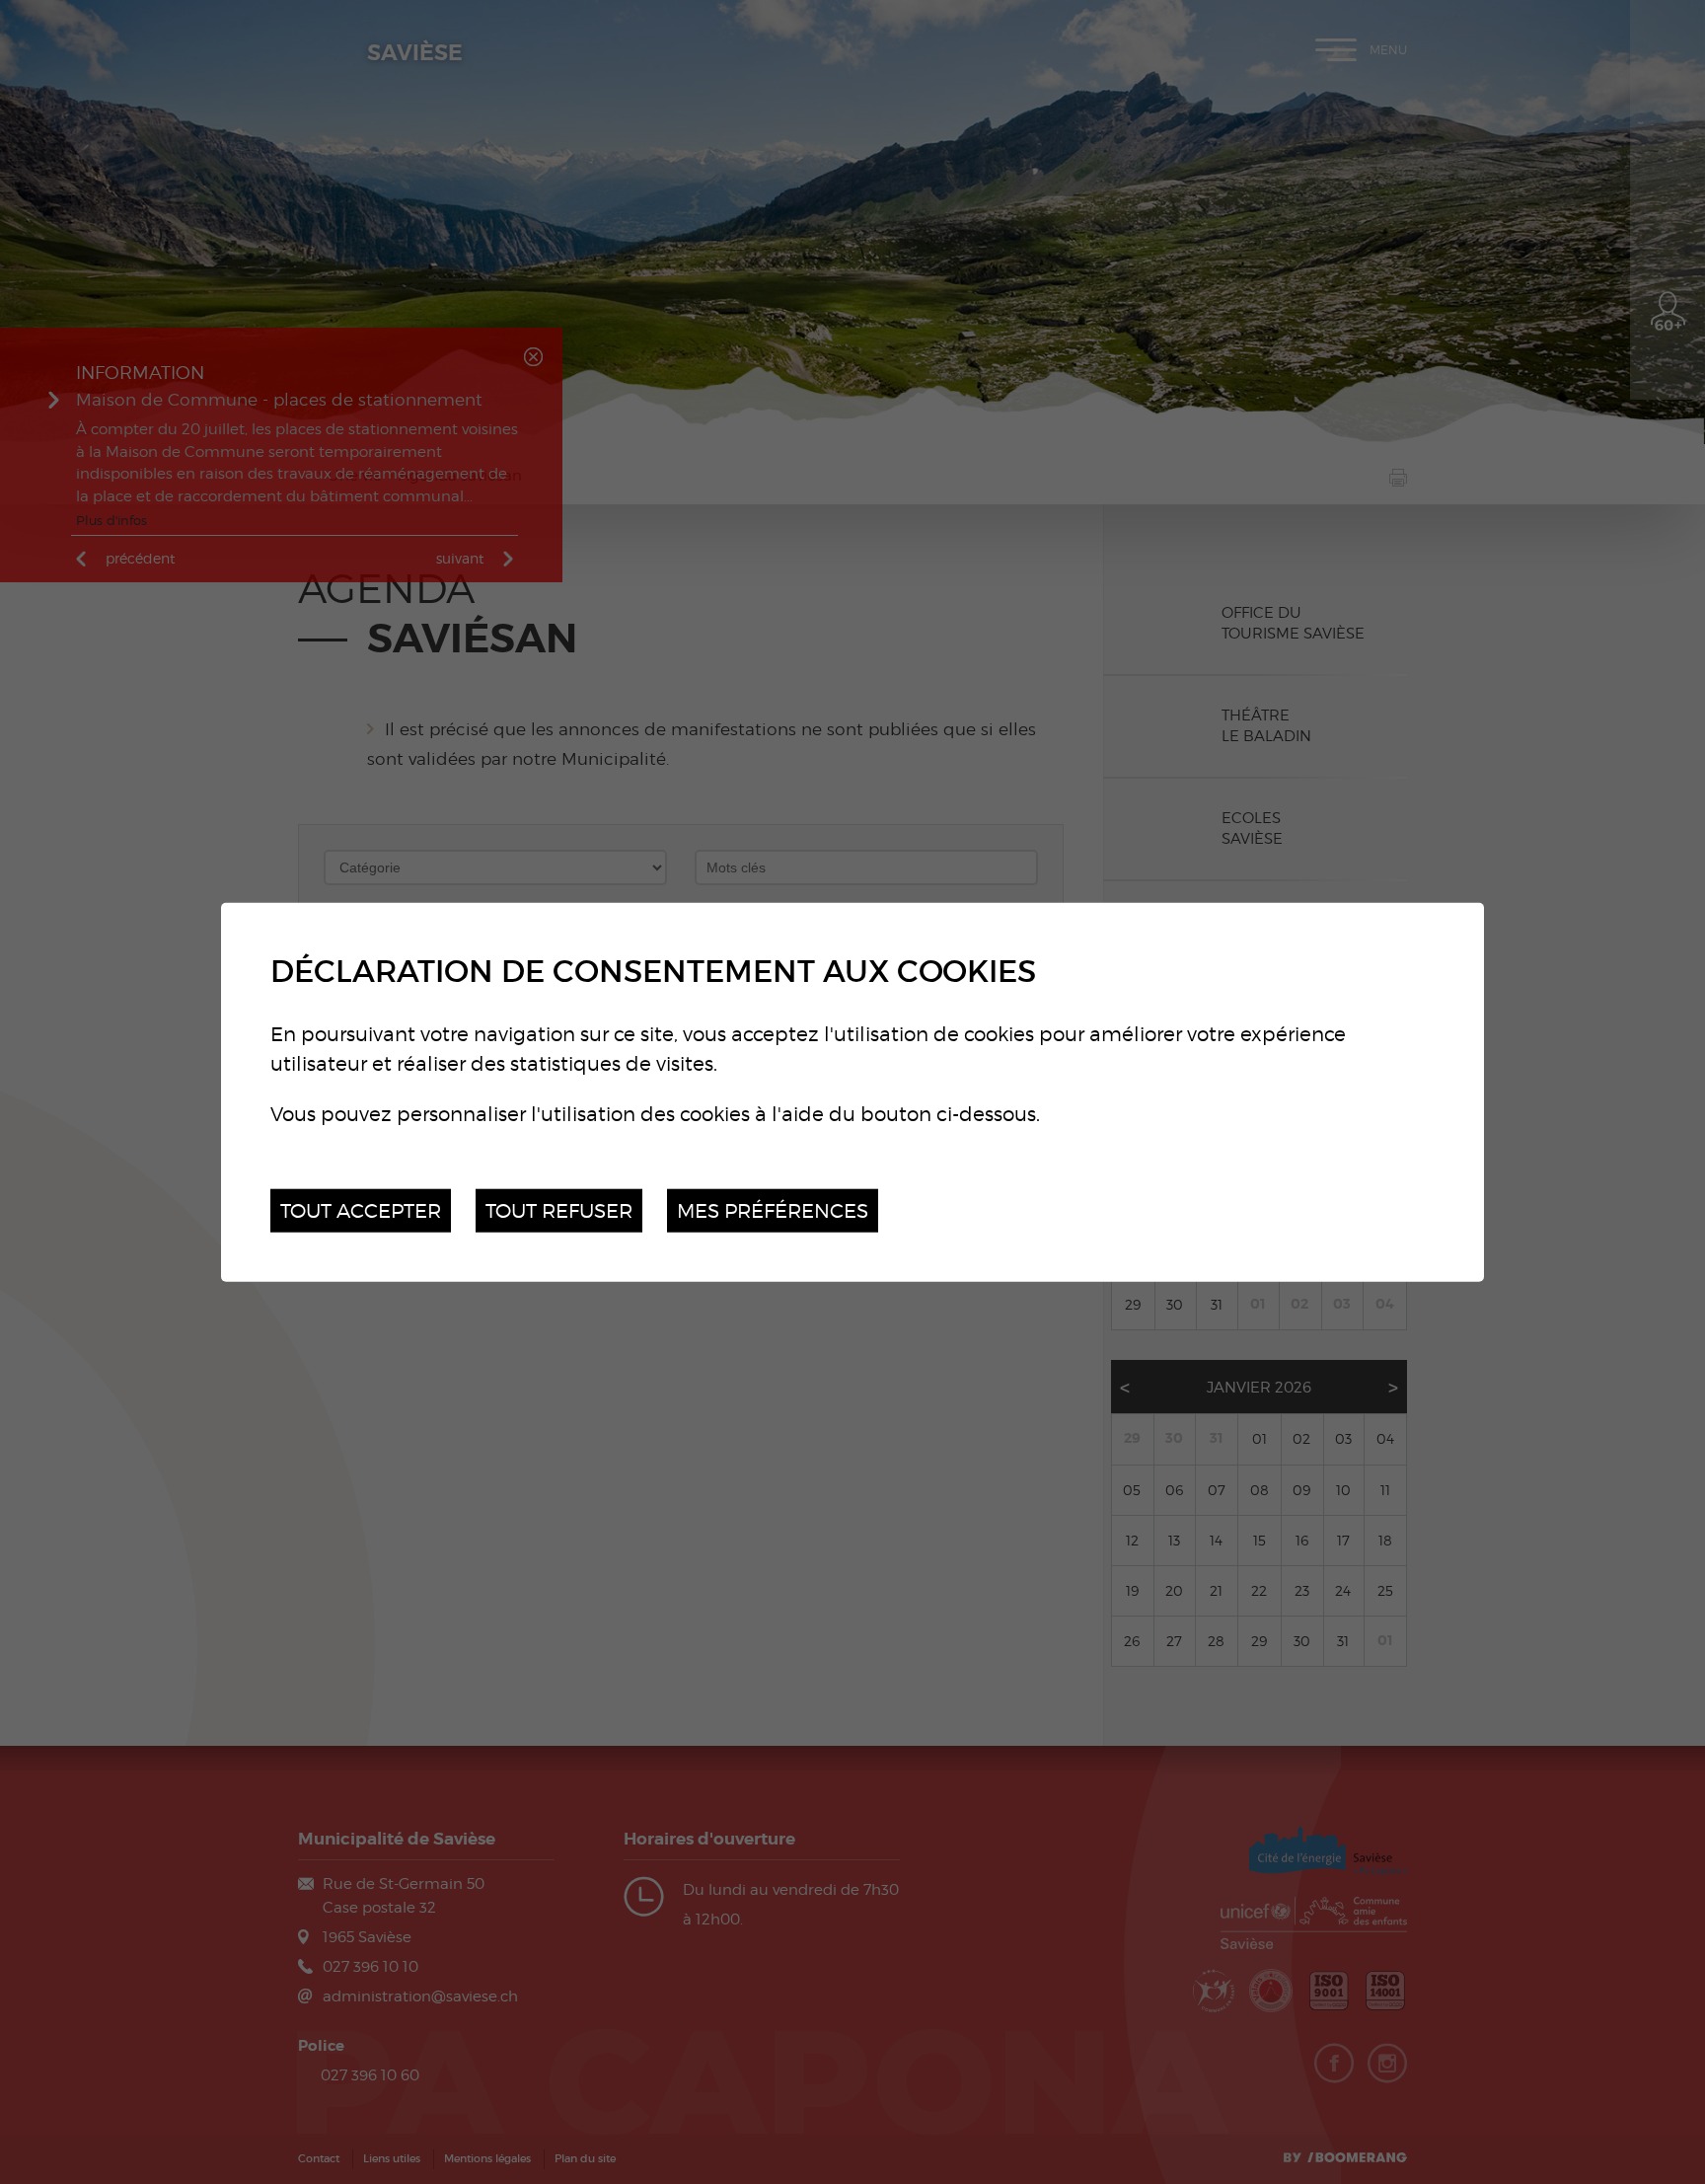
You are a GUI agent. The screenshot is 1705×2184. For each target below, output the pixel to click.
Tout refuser (559, 1209)
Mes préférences (773, 1209)
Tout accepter (361, 1209)
